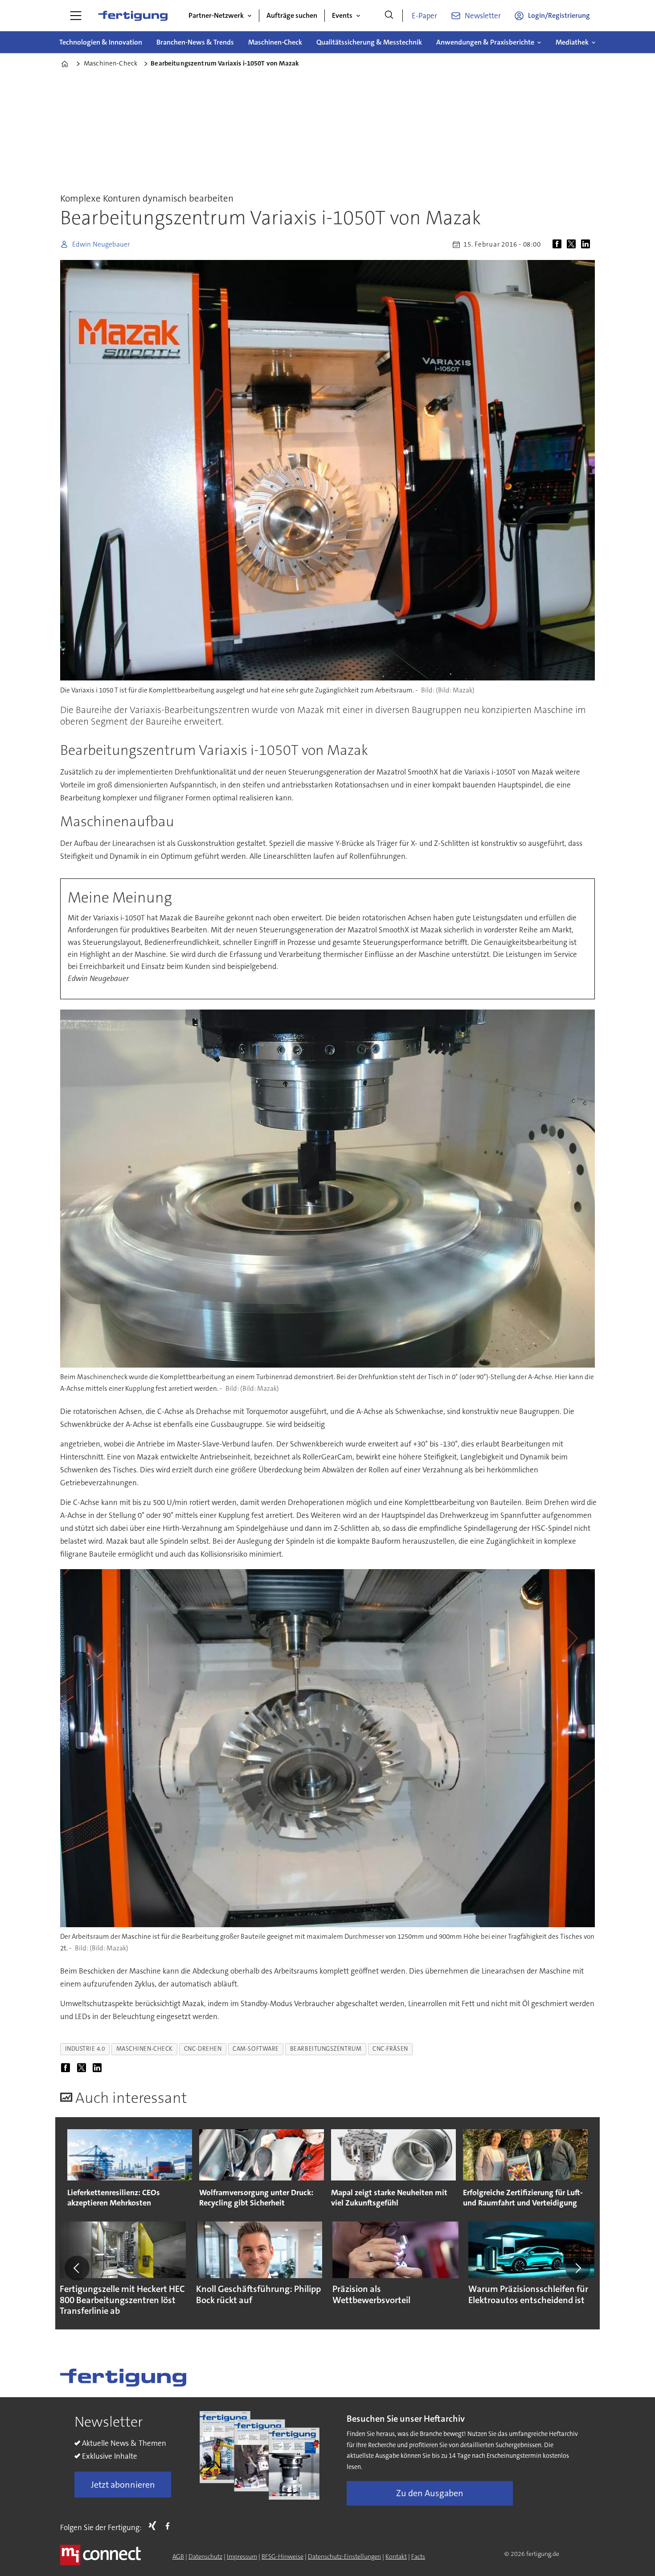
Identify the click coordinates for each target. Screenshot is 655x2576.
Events (342, 15)
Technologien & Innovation (101, 42)
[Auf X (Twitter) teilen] (573, 244)
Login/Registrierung (559, 15)
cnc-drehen (203, 2049)
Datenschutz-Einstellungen (344, 2556)
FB (170, 2526)
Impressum (242, 2556)
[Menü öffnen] (76, 16)
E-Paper (424, 16)
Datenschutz (205, 2556)
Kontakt (396, 2556)
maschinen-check (145, 2049)
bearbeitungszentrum (326, 2049)
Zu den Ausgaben (430, 2493)
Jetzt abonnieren (123, 2485)
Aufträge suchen (292, 15)
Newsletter (483, 16)
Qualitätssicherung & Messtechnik (369, 42)
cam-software (256, 2049)
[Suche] (389, 16)
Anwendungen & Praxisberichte (485, 42)
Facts (418, 2556)
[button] (77, 2268)
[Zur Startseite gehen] (133, 16)
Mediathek (572, 42)
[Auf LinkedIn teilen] (587, 244)
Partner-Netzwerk (216, 15)
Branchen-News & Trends (195, 42)
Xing (155, 2526)
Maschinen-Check (275, 42)
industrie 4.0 (85, 2049)
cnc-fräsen (390, 2049)
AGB (178, 2556)
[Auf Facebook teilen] (559, 244)
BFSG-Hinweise (282, 2556)
